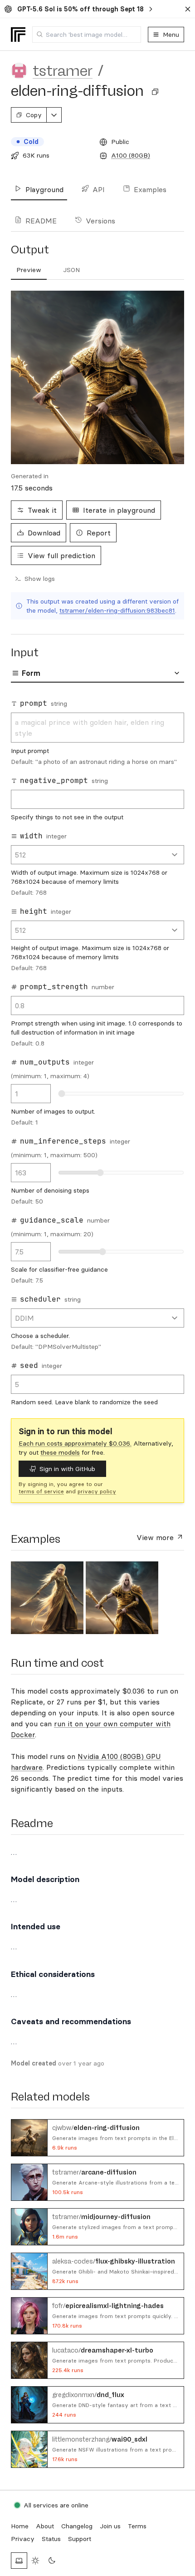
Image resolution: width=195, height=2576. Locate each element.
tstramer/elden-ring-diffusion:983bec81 (117, 610)
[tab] (29, 270)
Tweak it (42, 510)
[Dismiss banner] (188, 9)
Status (51, 2539)
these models (60, 1452)
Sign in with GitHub (67, 1469)
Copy (34, 115)
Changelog (77, 2526)
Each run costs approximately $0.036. (75, 1443)
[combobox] (87, 35)
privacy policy (97, 1491)
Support (80, 2539)
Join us (110, 2526)
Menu (171, 35)
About (45, 2526)
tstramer (63, 71)
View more (156, 1537)
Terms (137, 2526)
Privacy (23, 2539)
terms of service (41, 1491)
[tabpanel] (97, 1052)
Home (20, 2526)
